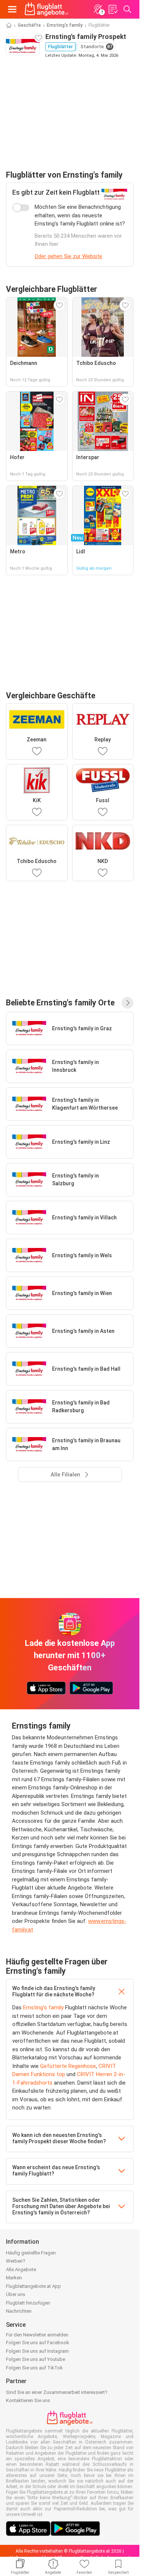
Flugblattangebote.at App (33, 2286)
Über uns (16, 2294)
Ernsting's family (65, 25)
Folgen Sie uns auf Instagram (37, 2351)
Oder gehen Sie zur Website (68, 256)
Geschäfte (29, 25)
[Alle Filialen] (128, 1003)
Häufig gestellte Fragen (31, 2253)
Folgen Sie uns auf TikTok (34, 2368)
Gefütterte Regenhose (68, 2066)
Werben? (16, 2261)
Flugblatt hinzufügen (28, 2303)
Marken (14, 2278)
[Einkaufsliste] (113, 9)
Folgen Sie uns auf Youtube (36, 2359)
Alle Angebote (21, 2269)
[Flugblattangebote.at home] (46, 9)
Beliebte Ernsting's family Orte (60, 1003)
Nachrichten (19, 2311)
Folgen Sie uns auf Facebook (38, 2343)
